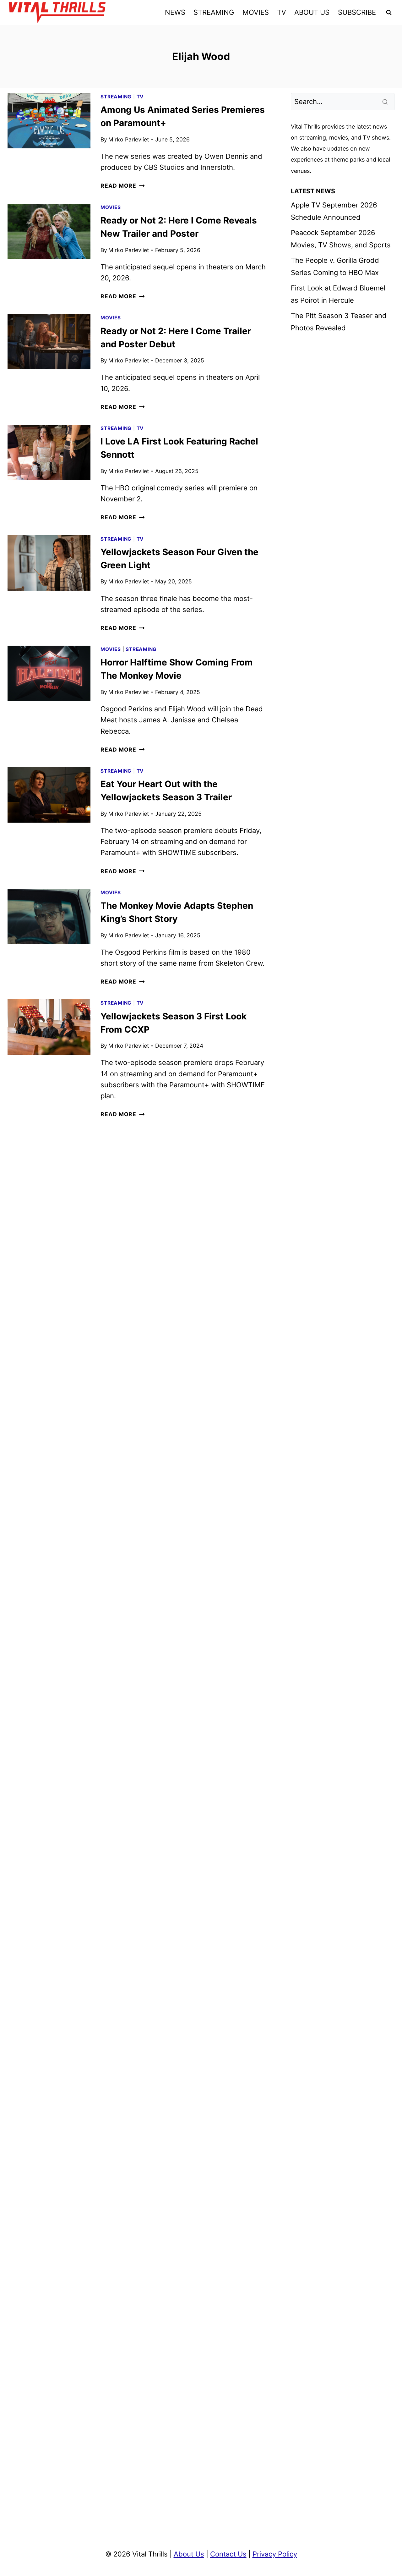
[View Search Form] (389, 13)
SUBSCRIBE (357, 12)
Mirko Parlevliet (129, 139)
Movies (111, 207)
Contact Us (228, 2554)
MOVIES (256, 12)
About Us (189, 2554)
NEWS (175, 12)
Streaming (116, 97)
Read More (122, 186)
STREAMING (214, 12)
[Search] (386, 102)
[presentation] (49, 121)
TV (282, 12)
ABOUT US (312, 12)
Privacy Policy (275, 2554)
